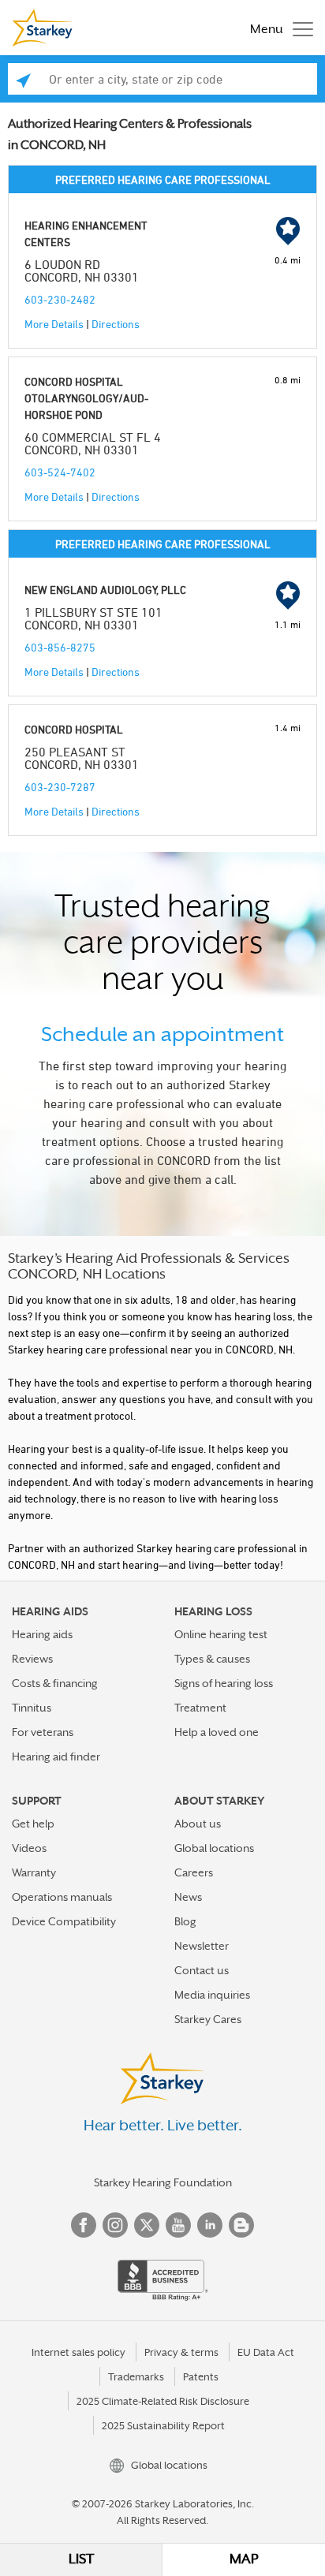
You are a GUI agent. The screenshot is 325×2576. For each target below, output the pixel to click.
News (188, 1897)
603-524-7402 (60, 472)
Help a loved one (217, 1732)
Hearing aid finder (56, 1757)
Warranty (34, 1872)
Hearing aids (42, 1634)
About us (198, 1824)
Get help (33, 1824)
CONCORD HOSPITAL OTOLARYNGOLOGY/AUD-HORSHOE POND (86, 398)
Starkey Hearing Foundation (163, 2182)
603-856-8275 (60, 647)
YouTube (178, 2225)
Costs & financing (55, 1683)
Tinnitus (32, 1708)
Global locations (214, 1848)
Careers (194, 1872)
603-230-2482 (60, 299)
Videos (29, 1848)
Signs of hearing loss (224, 1683)
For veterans (43, 1732)
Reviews (32, 1659)
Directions (116, 324)
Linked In (210, 2225)
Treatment (200, 1708)
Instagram (115, 2225)
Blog (185, 1921)
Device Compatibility (64, 1921)
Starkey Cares (208, 2019)
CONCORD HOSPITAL (74, 729)
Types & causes (212, 1659)
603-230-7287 (60, 787)
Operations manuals (62, 1897)
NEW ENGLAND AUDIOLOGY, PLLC (105, 590)
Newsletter (202, 1946)
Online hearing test (221, 1634)
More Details (54, 324)
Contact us (202, 1970)
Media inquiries (212, 1995)
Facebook (84, 2225)
